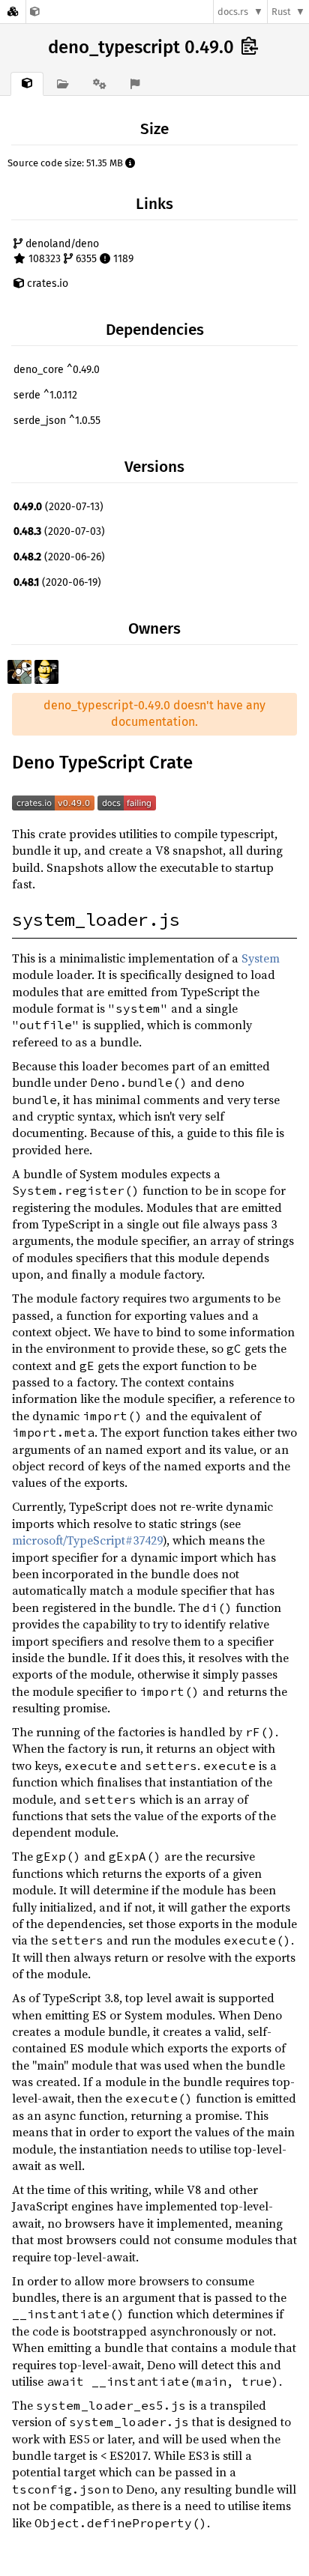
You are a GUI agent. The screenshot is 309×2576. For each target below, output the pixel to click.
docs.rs (233, 12)
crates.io (46, 284)
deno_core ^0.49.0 (57, 370)
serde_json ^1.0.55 (57, 421)
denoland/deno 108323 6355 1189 (78, 251)
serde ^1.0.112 (45, 395)
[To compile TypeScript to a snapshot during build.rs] (35, 12)
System (261, 958)
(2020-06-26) (59, 557)
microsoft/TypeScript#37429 (87, 1540)
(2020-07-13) (58, 507)
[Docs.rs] (13, 12)
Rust (281, 12)
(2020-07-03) (59, 531)
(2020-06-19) (57, 582)
